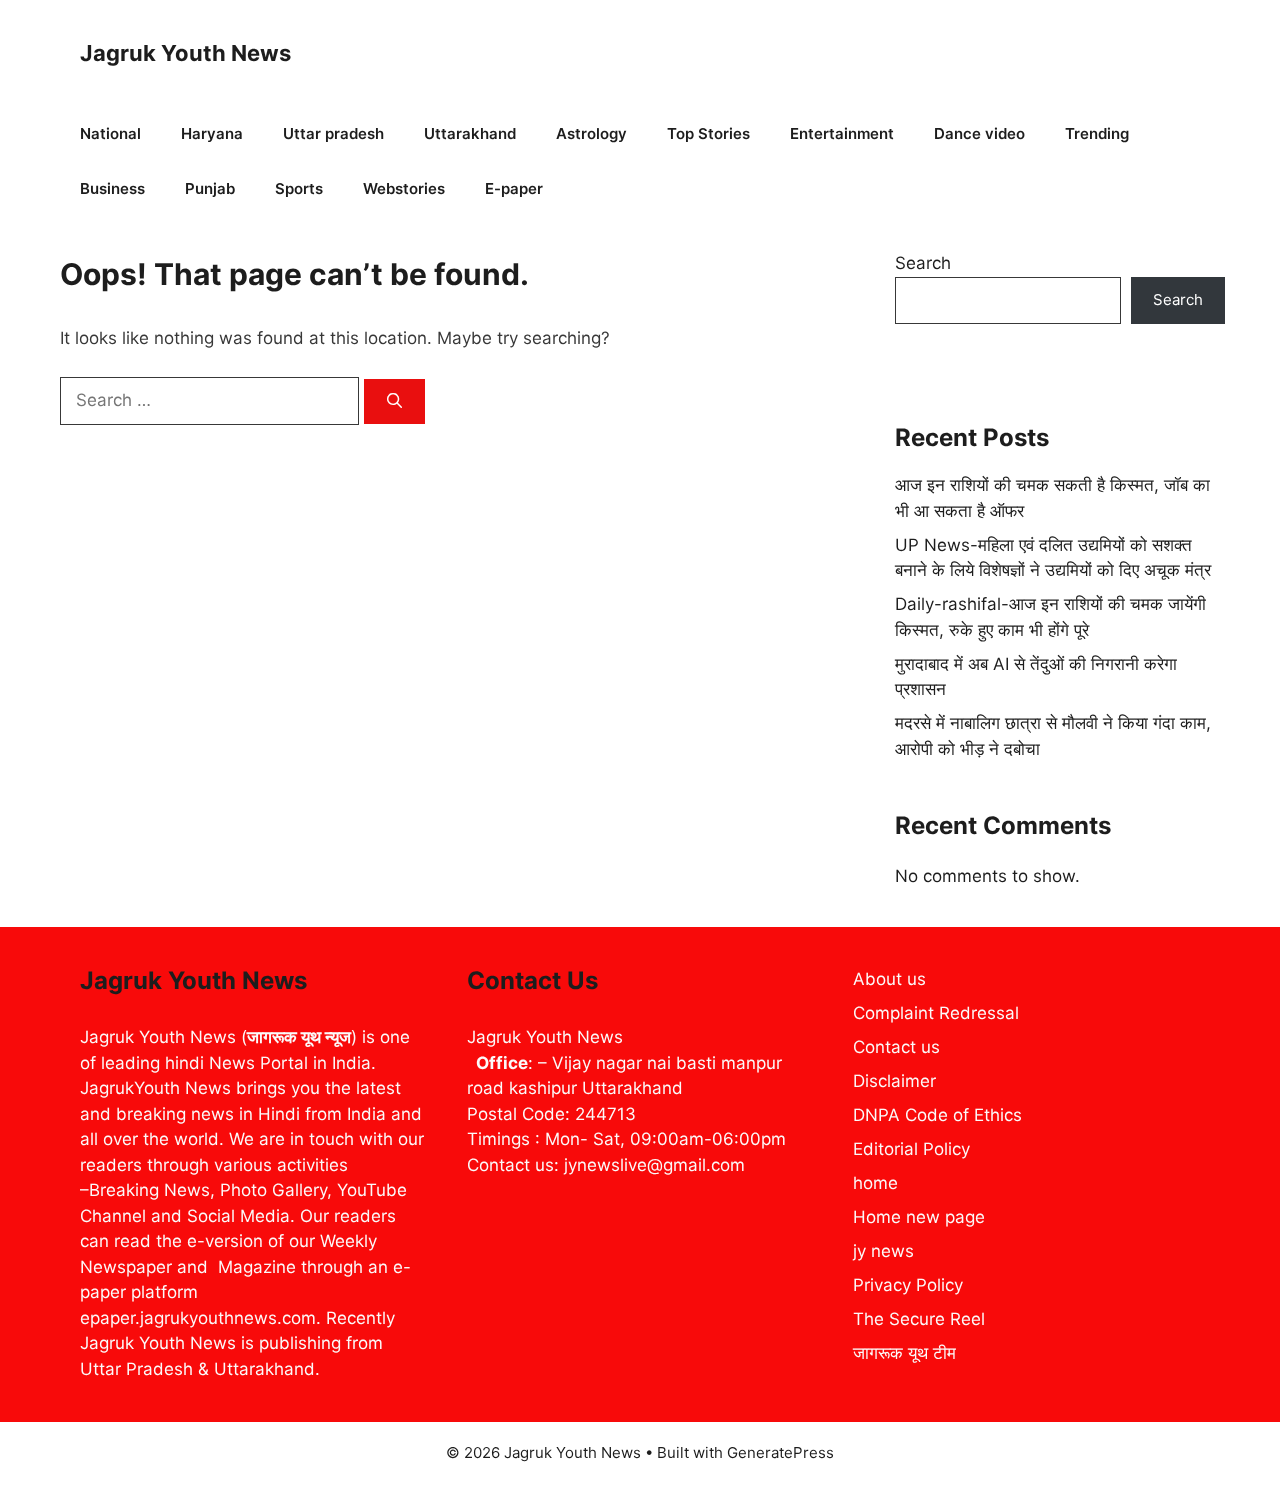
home (875, 1183)
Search (923, 263)
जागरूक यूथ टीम (904, 1353)
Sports (299, 188)
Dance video (979, 133)
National (110, 133)
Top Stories (708, 133)
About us (889, 979)
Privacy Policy (908, 1285)
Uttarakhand (470, 133)
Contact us (896, 1047)
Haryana (212, 133)
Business (112, 188)
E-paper (514, 188)
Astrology (591, 133)
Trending (1097, 133)
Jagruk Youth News (185, 53)
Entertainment (842, 133)
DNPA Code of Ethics (937, 1115)
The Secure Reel (919, 1319)
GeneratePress (780, 1452)
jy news (883, 1251)
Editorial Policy (911, 1149)
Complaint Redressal (936, 1013)
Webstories (404, 188)
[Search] (394, 401)
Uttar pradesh (333, 133)
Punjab (210, 188)
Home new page (919, 1217)
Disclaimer (894, 1081)
